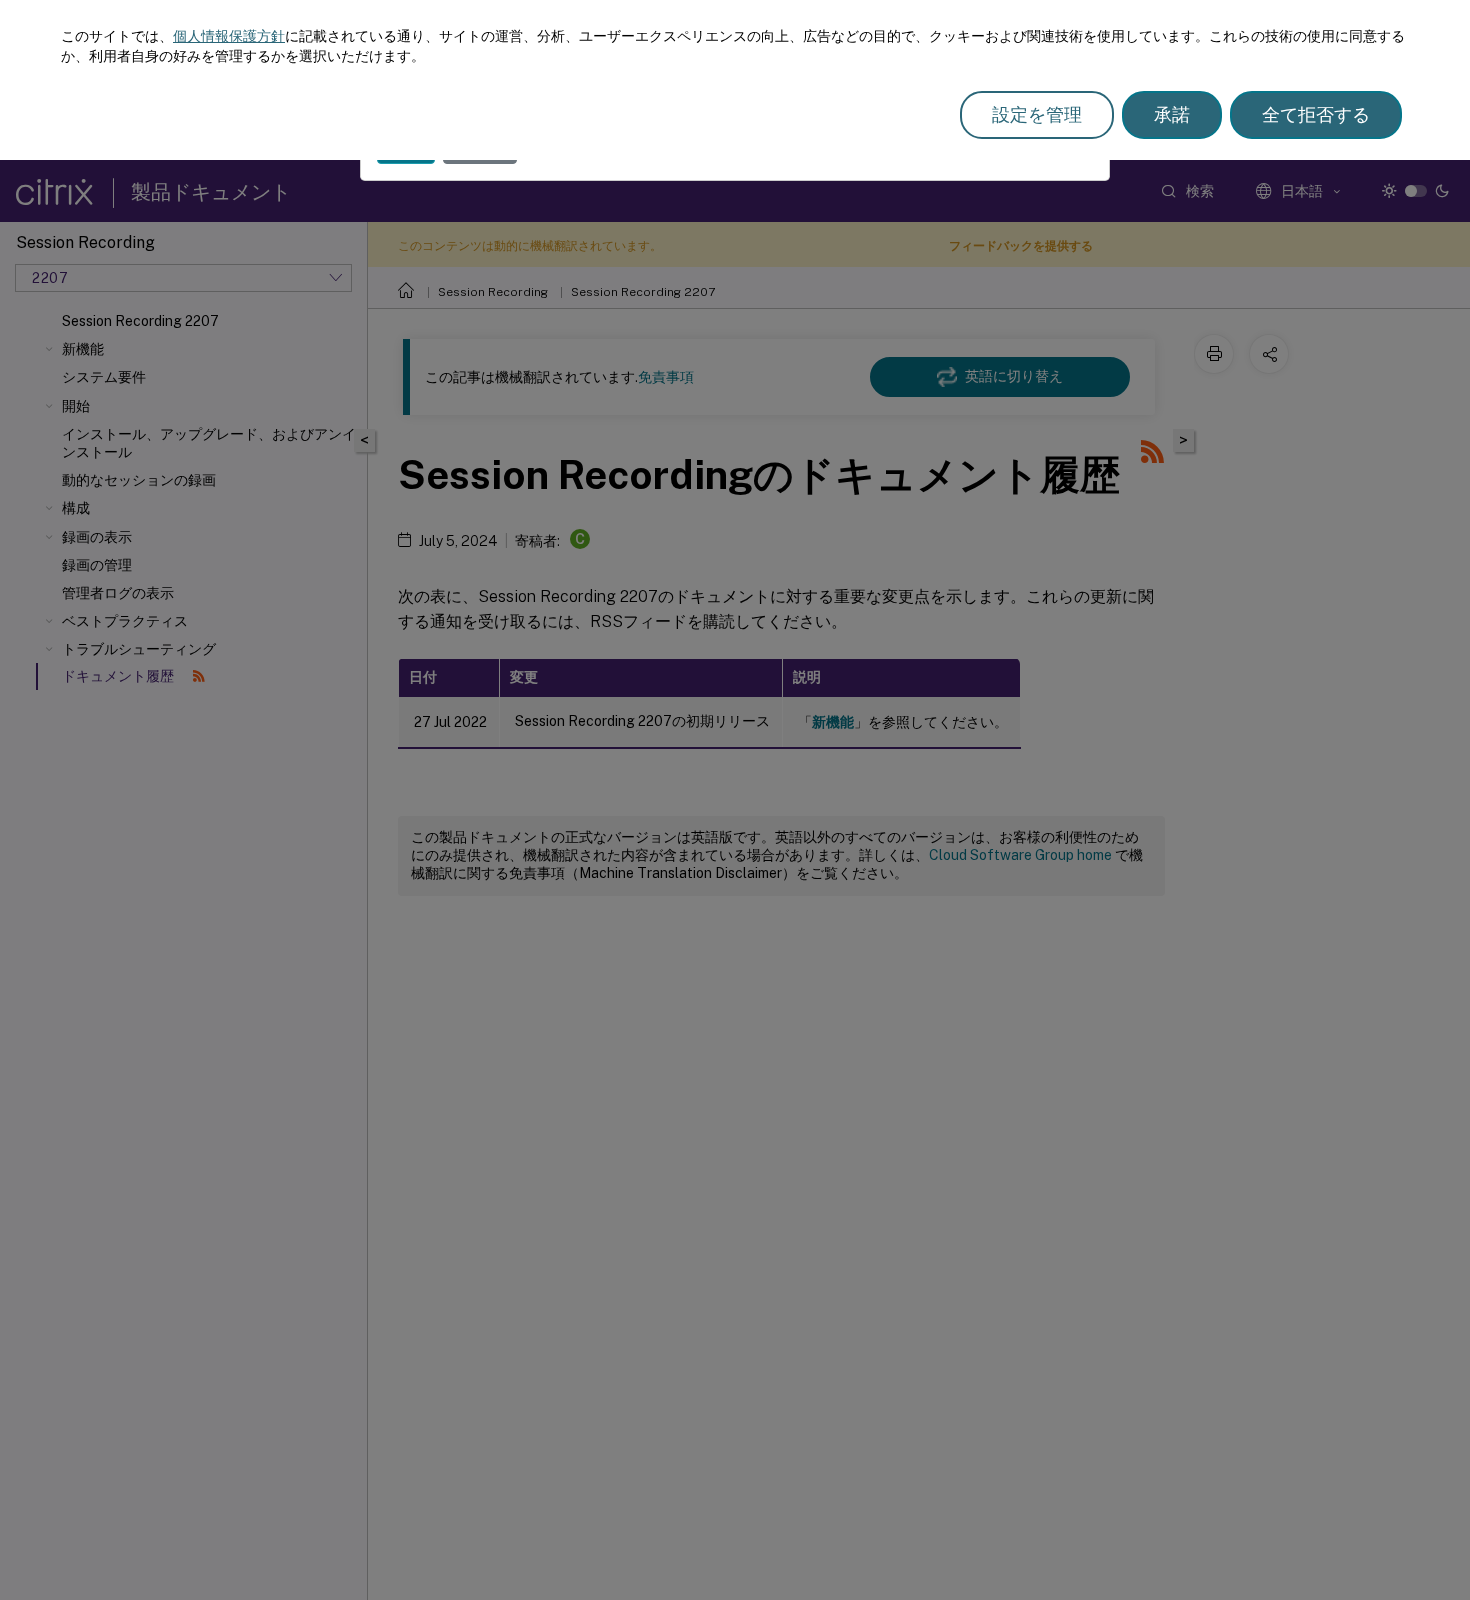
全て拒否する (1316, 114)
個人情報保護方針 (229, 36)
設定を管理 (1037, 114)
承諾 (1172, 114)
